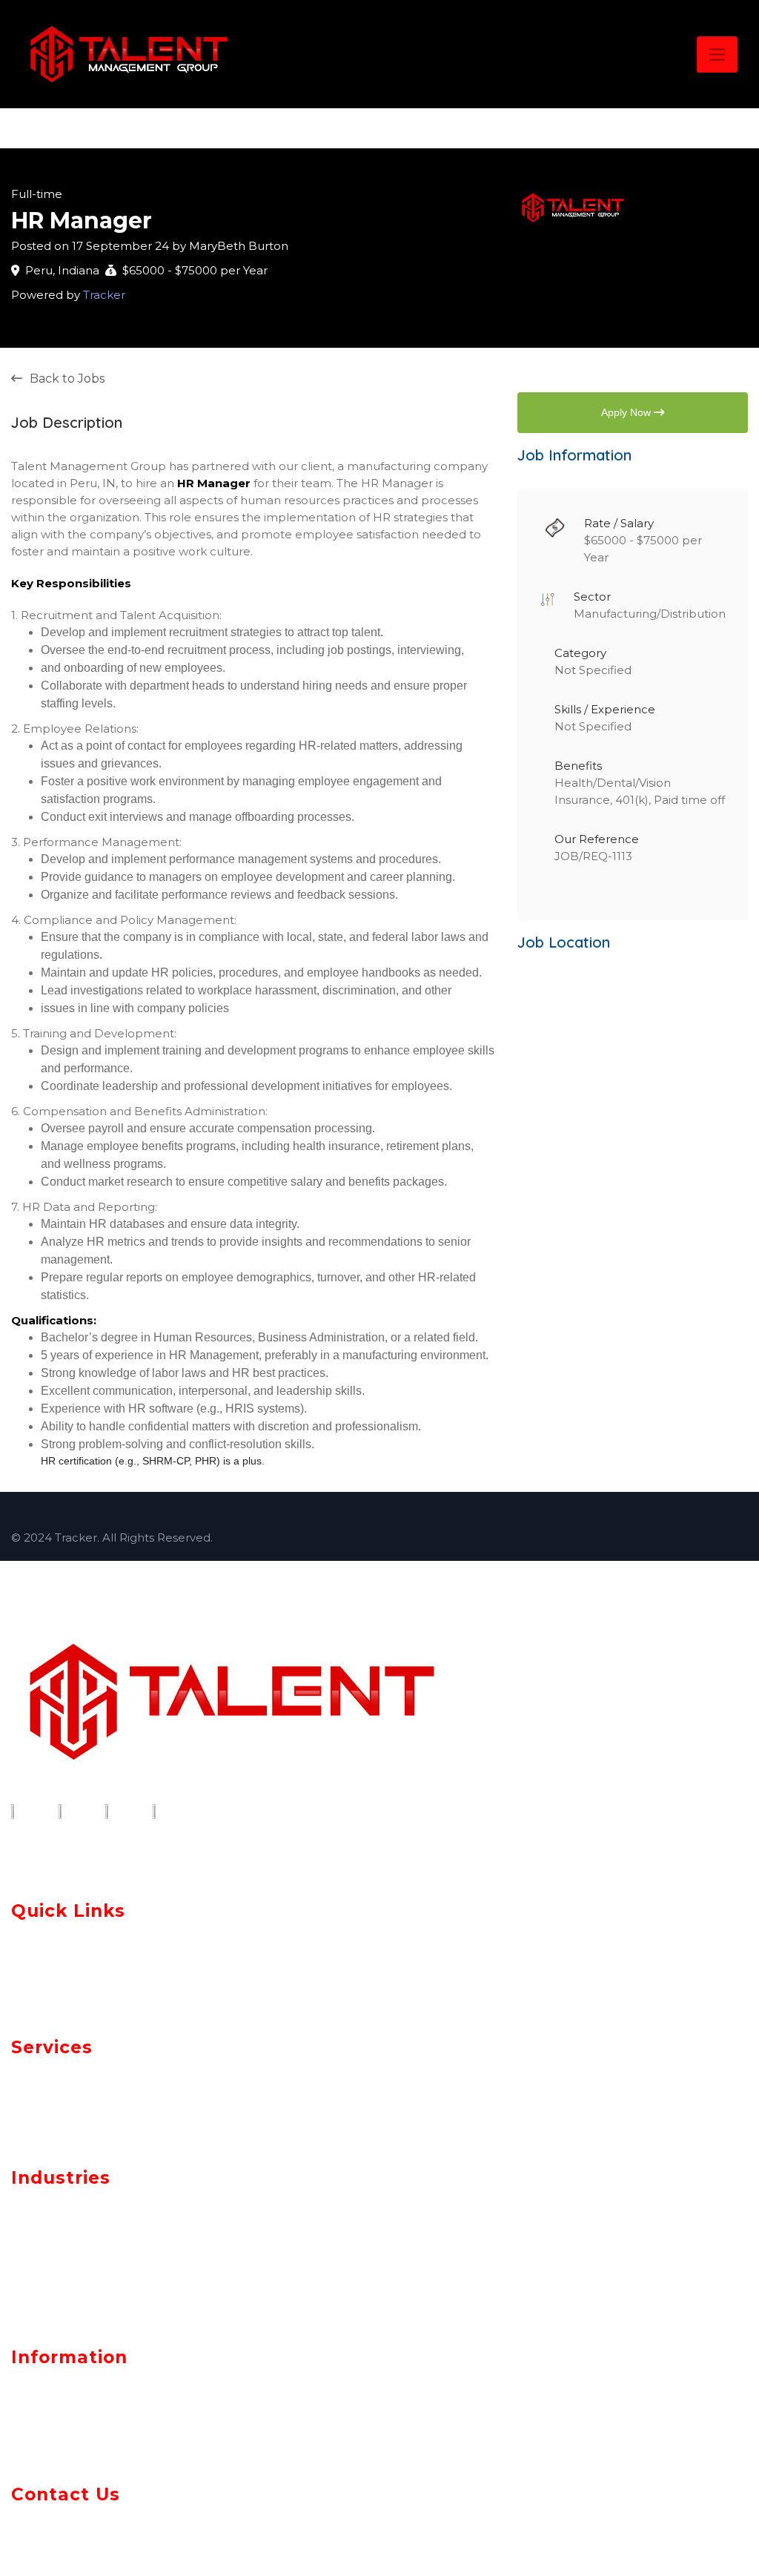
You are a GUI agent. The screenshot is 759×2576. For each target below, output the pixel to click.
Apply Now (627, 412)
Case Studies (59, 1993)
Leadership (52, 1966)
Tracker (104, 295)
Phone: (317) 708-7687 (80, 2537)
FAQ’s (33, 2440)
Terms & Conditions (84, 2412)
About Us (45, 1938)
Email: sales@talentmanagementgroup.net (152, 2518)
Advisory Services (66, 2090)
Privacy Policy (63, 2385)
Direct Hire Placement (83, 2109)
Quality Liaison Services (85, 2071)
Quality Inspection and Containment (128, 2128)
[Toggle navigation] (717, 55)
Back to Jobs (67, 379)
